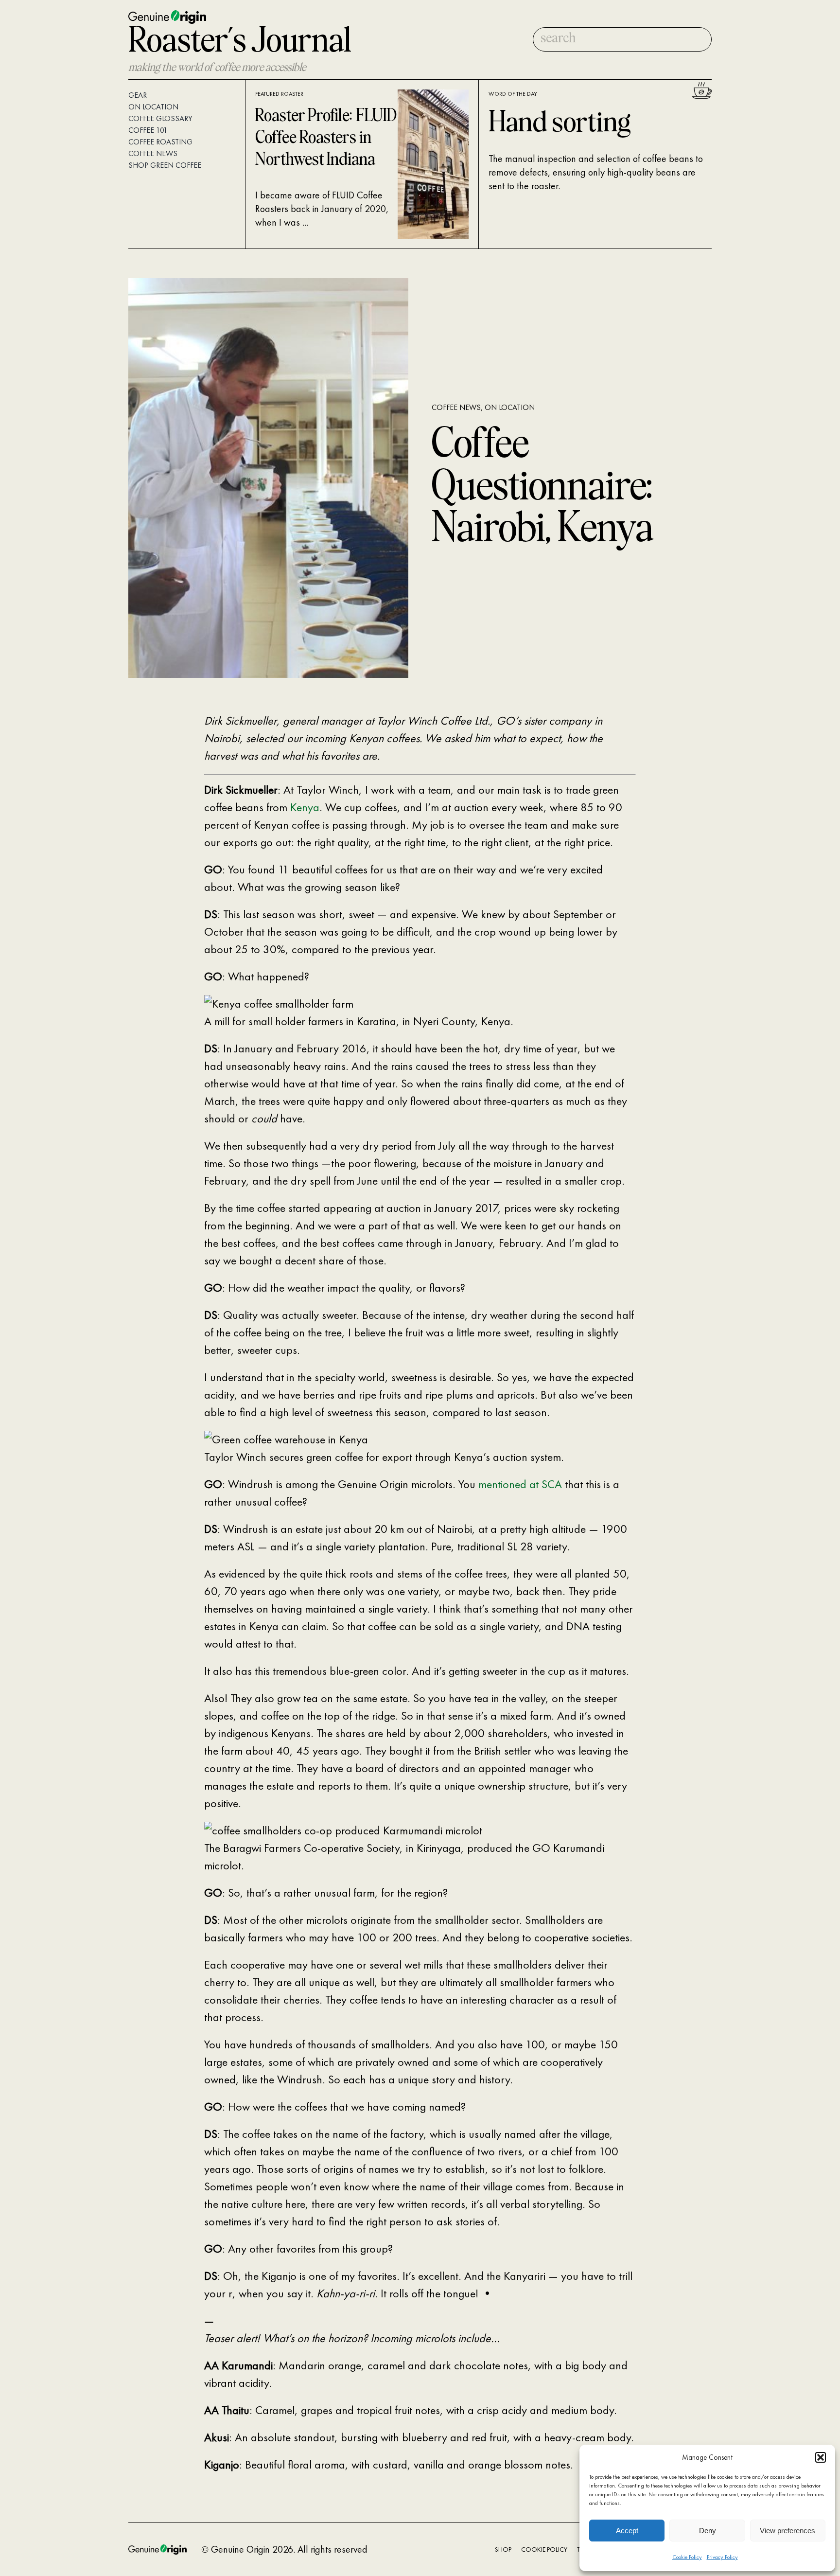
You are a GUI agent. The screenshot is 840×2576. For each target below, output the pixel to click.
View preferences (787, 2531)
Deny (708, 2531)
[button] (821, 2457)
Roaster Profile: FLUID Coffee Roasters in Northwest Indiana (326, 138)
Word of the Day (513, 94)
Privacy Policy (722, 2557)
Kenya (305, 807)
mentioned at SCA (522, 1484)
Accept (627, 2531)
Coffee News (456, 407)
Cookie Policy (687, 2557)
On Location (510, 407)
